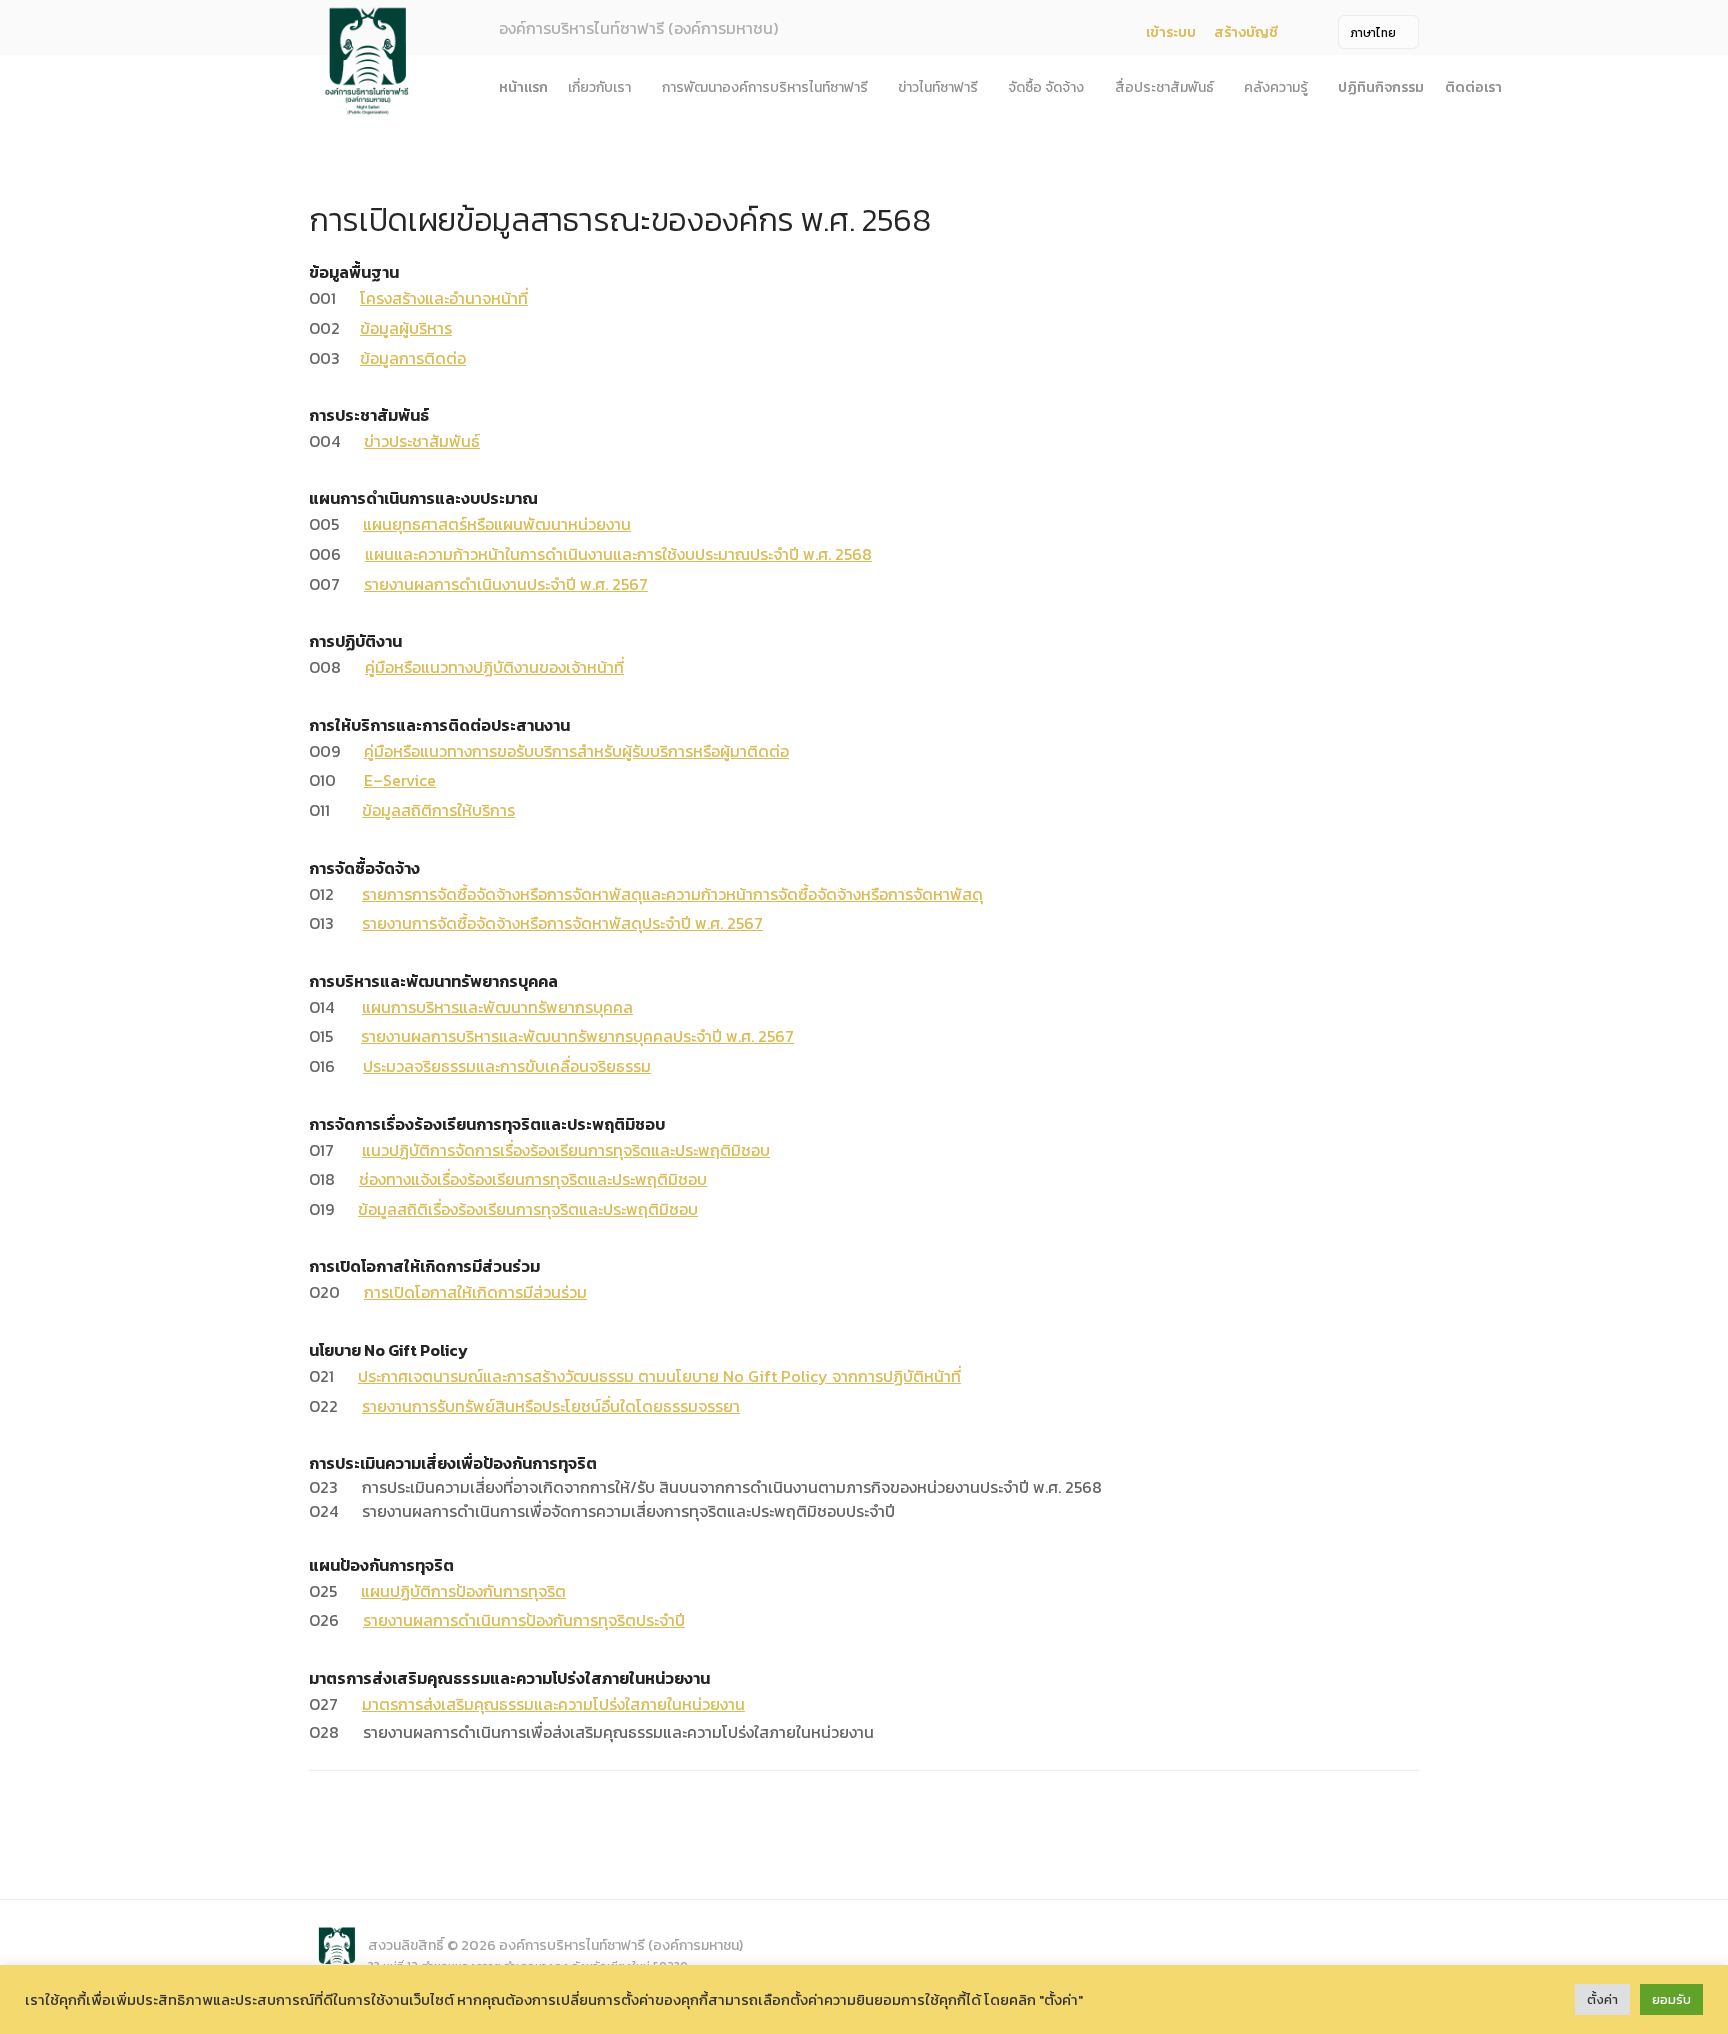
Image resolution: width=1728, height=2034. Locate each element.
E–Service (400, 780)
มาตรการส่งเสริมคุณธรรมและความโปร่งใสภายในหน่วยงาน (553, 1704)
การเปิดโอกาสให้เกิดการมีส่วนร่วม (475, 1292)
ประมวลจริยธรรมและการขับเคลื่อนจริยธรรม (507, 1066)
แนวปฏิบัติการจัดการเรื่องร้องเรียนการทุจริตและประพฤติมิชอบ (566, 1150)
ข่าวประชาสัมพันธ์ (422, 441)
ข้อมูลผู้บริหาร (406, 328)
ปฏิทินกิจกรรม (1381, 87)
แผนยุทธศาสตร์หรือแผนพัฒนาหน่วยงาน (497, 524)
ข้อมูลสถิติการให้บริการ (438, 810)
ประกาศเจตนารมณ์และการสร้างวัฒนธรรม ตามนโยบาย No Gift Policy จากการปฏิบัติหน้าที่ (659, 1376)
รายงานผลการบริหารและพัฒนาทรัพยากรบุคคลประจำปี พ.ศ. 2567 (577, 1036)
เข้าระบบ (1171, 32)
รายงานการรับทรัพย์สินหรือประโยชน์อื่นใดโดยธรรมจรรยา (551, 1406)
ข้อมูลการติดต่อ (413, 358)
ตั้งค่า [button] (1602, 1999)
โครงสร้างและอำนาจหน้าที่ (444, 298)
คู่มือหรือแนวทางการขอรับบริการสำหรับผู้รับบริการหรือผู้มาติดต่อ (576, 751)
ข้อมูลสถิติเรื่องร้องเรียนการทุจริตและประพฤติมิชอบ (528, 1209)
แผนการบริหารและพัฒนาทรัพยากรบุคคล (497, 1007)
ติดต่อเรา (1473, 87)
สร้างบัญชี (1246, 32)
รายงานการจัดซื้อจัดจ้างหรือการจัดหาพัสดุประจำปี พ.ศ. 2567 (562, 923)
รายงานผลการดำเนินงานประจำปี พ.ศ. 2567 (506, 584)
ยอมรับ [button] (1671, 1999)
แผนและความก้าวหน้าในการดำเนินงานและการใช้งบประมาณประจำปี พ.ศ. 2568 (618, 554)
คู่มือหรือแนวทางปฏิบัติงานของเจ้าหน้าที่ (494, 667)
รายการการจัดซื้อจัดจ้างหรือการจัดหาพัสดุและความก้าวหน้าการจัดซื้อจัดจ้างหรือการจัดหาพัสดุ (672, 894)
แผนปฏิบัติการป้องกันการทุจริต (463, 1591)
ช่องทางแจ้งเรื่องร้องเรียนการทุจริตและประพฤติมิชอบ (533, 1179)
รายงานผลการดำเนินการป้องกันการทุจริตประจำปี (524, 1620)
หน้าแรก (523, 87)
